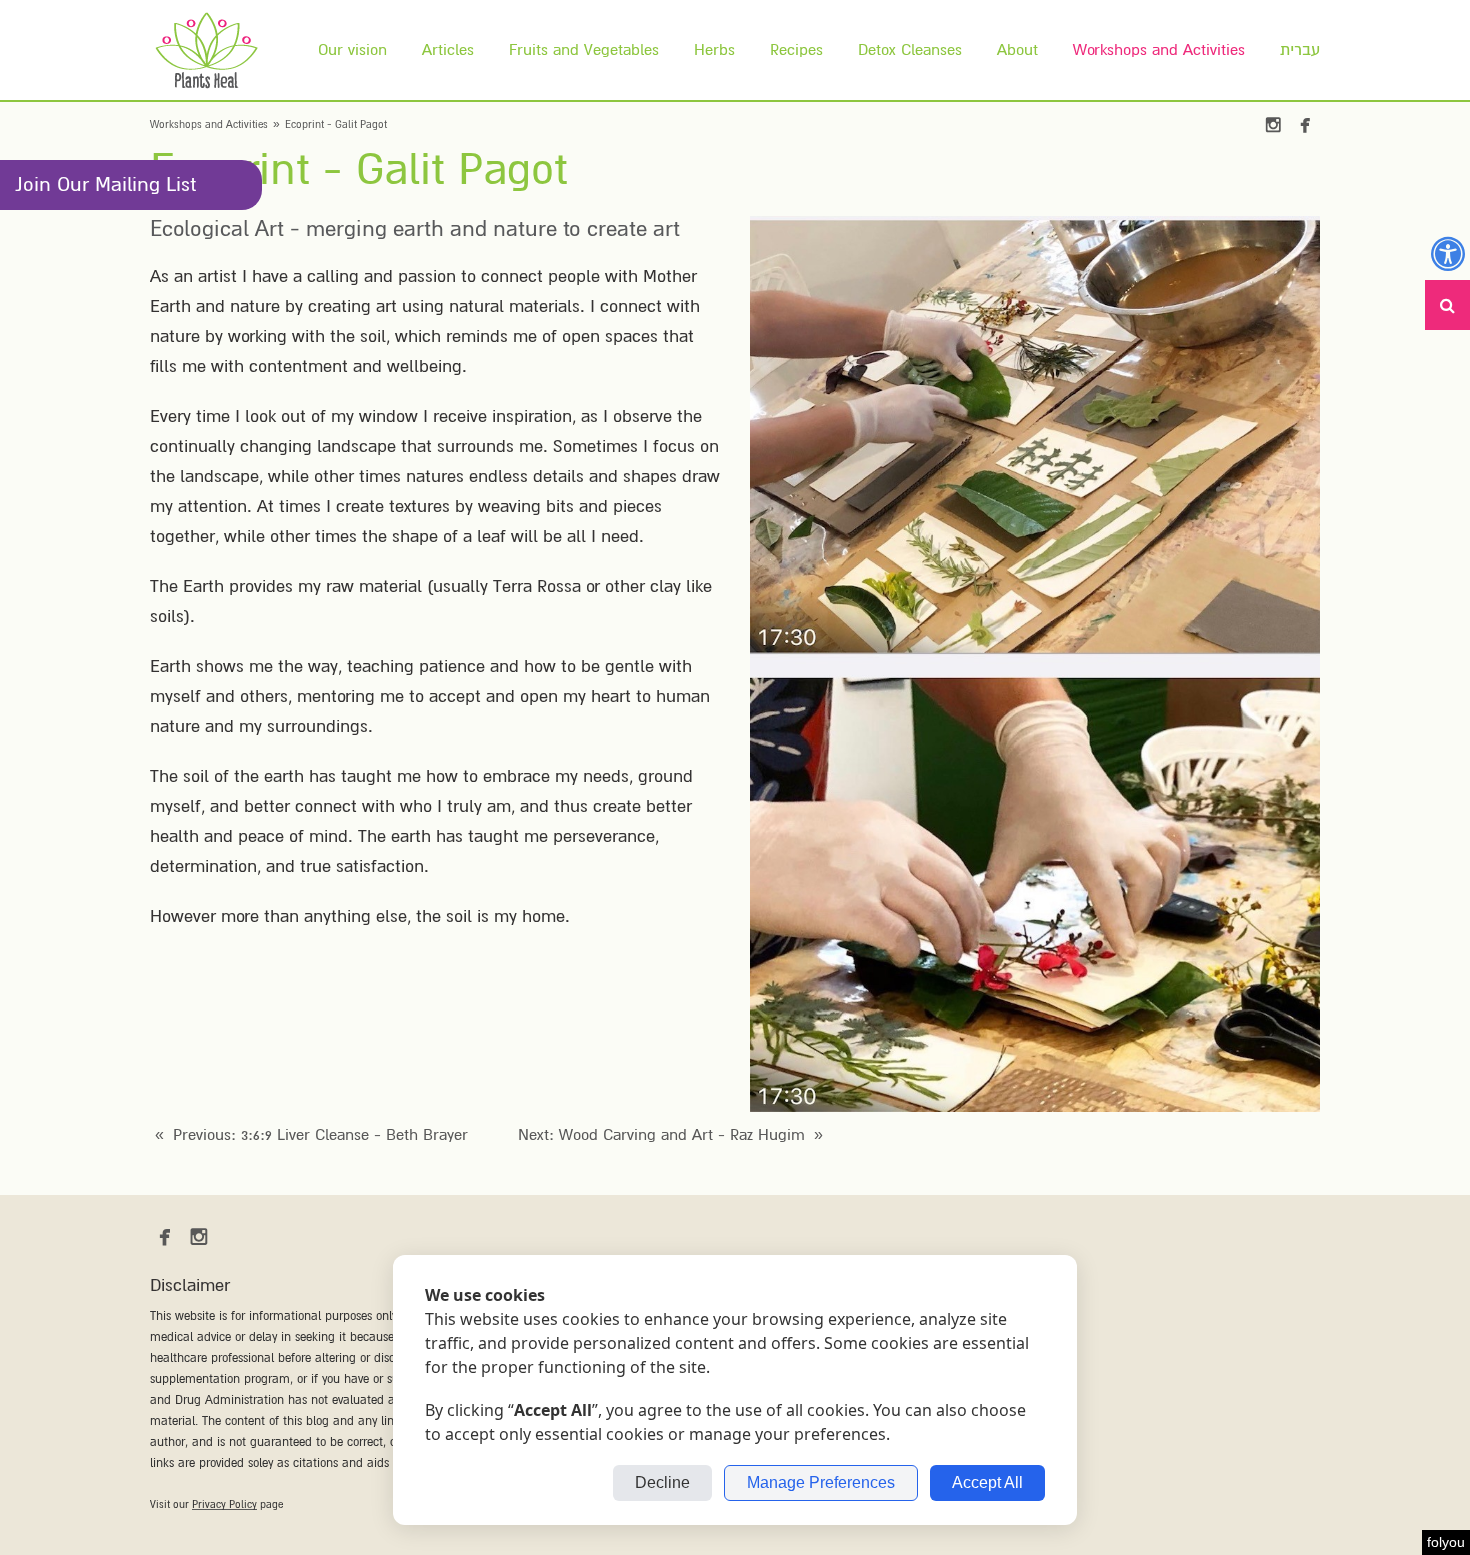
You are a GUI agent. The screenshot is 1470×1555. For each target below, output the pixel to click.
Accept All (987, 1482)
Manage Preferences (821, 1482)
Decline (662, 1482)
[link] (207, 50)
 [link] (1305, 125)
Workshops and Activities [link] (209, 124)
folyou (1446, 1542)
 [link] (1273, 125)
